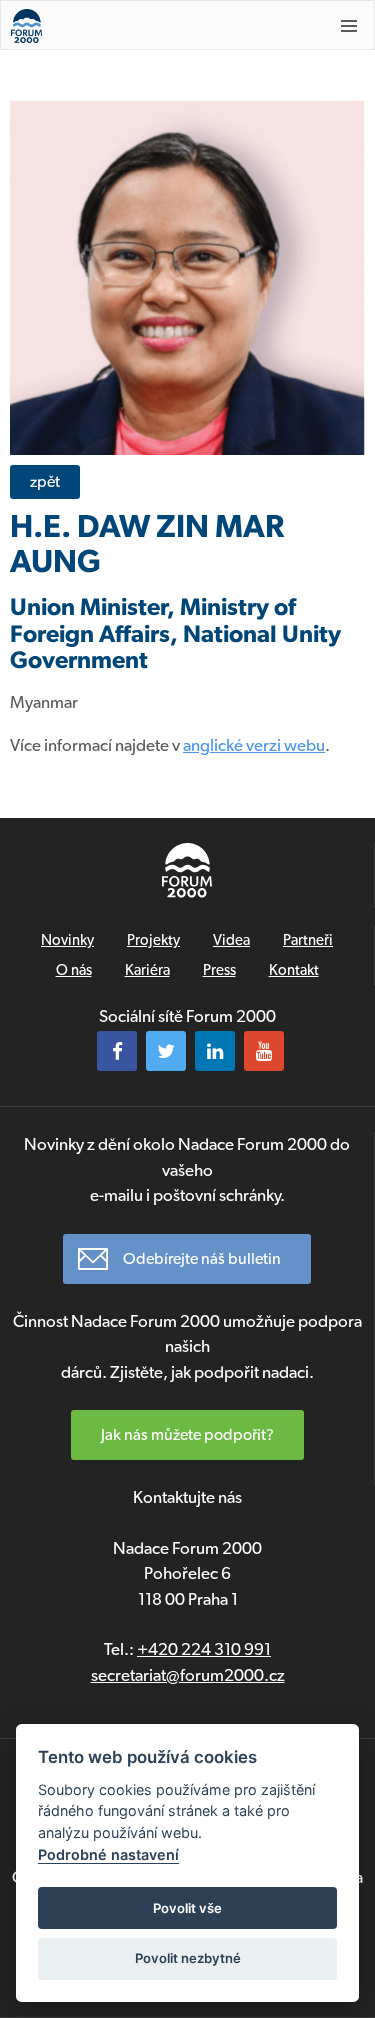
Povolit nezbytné (188, 1958)
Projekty (153, 940)
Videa (231, 940)
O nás (74, 970)
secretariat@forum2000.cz (188, 1675)
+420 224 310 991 (204, 1649)
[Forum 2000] (155, 26)
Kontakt (294, 970)
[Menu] (349, 26)
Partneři (308, 940)
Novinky (67, 940)
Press (219, 970)
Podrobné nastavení (108, 1854)
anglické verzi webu (254, 745)
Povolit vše (187, 1908)
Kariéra (147, 970)
